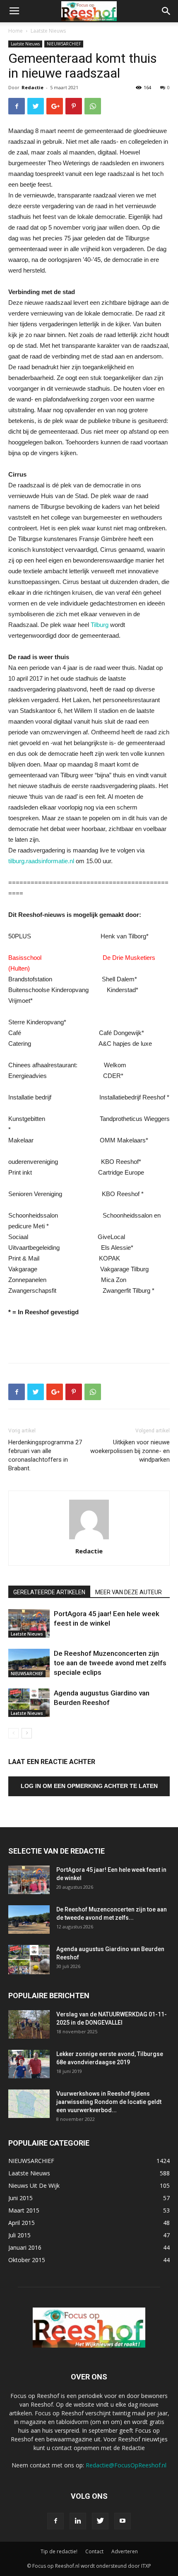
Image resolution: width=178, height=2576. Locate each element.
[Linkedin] (78, 2521)
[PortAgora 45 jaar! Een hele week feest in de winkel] (29, 1623)
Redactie (32, 87)
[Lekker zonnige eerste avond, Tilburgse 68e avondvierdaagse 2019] (29, 2064)
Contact (94, 2551)
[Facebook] (55, 2521)
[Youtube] (123, 2521)
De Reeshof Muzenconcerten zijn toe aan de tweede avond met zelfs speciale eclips (110, 1663)
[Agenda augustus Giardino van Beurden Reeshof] (29, 1703)
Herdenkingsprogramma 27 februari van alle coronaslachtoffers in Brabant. (45, 1455)
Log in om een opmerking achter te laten (89, 1786)
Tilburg (100, 625)
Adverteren (125, 2551)
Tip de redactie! (59, 2551)
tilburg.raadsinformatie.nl (41, 861)
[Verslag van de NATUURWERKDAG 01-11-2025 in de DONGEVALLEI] (29, 2024)
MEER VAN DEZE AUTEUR (129, 1592)
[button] (166, 11)
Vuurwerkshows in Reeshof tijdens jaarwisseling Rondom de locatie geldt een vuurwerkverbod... (109, 2102)
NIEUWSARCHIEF (64, 44)
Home (16, 31)
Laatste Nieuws (48, 31)
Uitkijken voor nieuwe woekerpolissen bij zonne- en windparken (130, 1451)
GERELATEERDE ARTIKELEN (49, 1592)
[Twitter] (100, 2521)
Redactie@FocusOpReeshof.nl (126, 2465)
